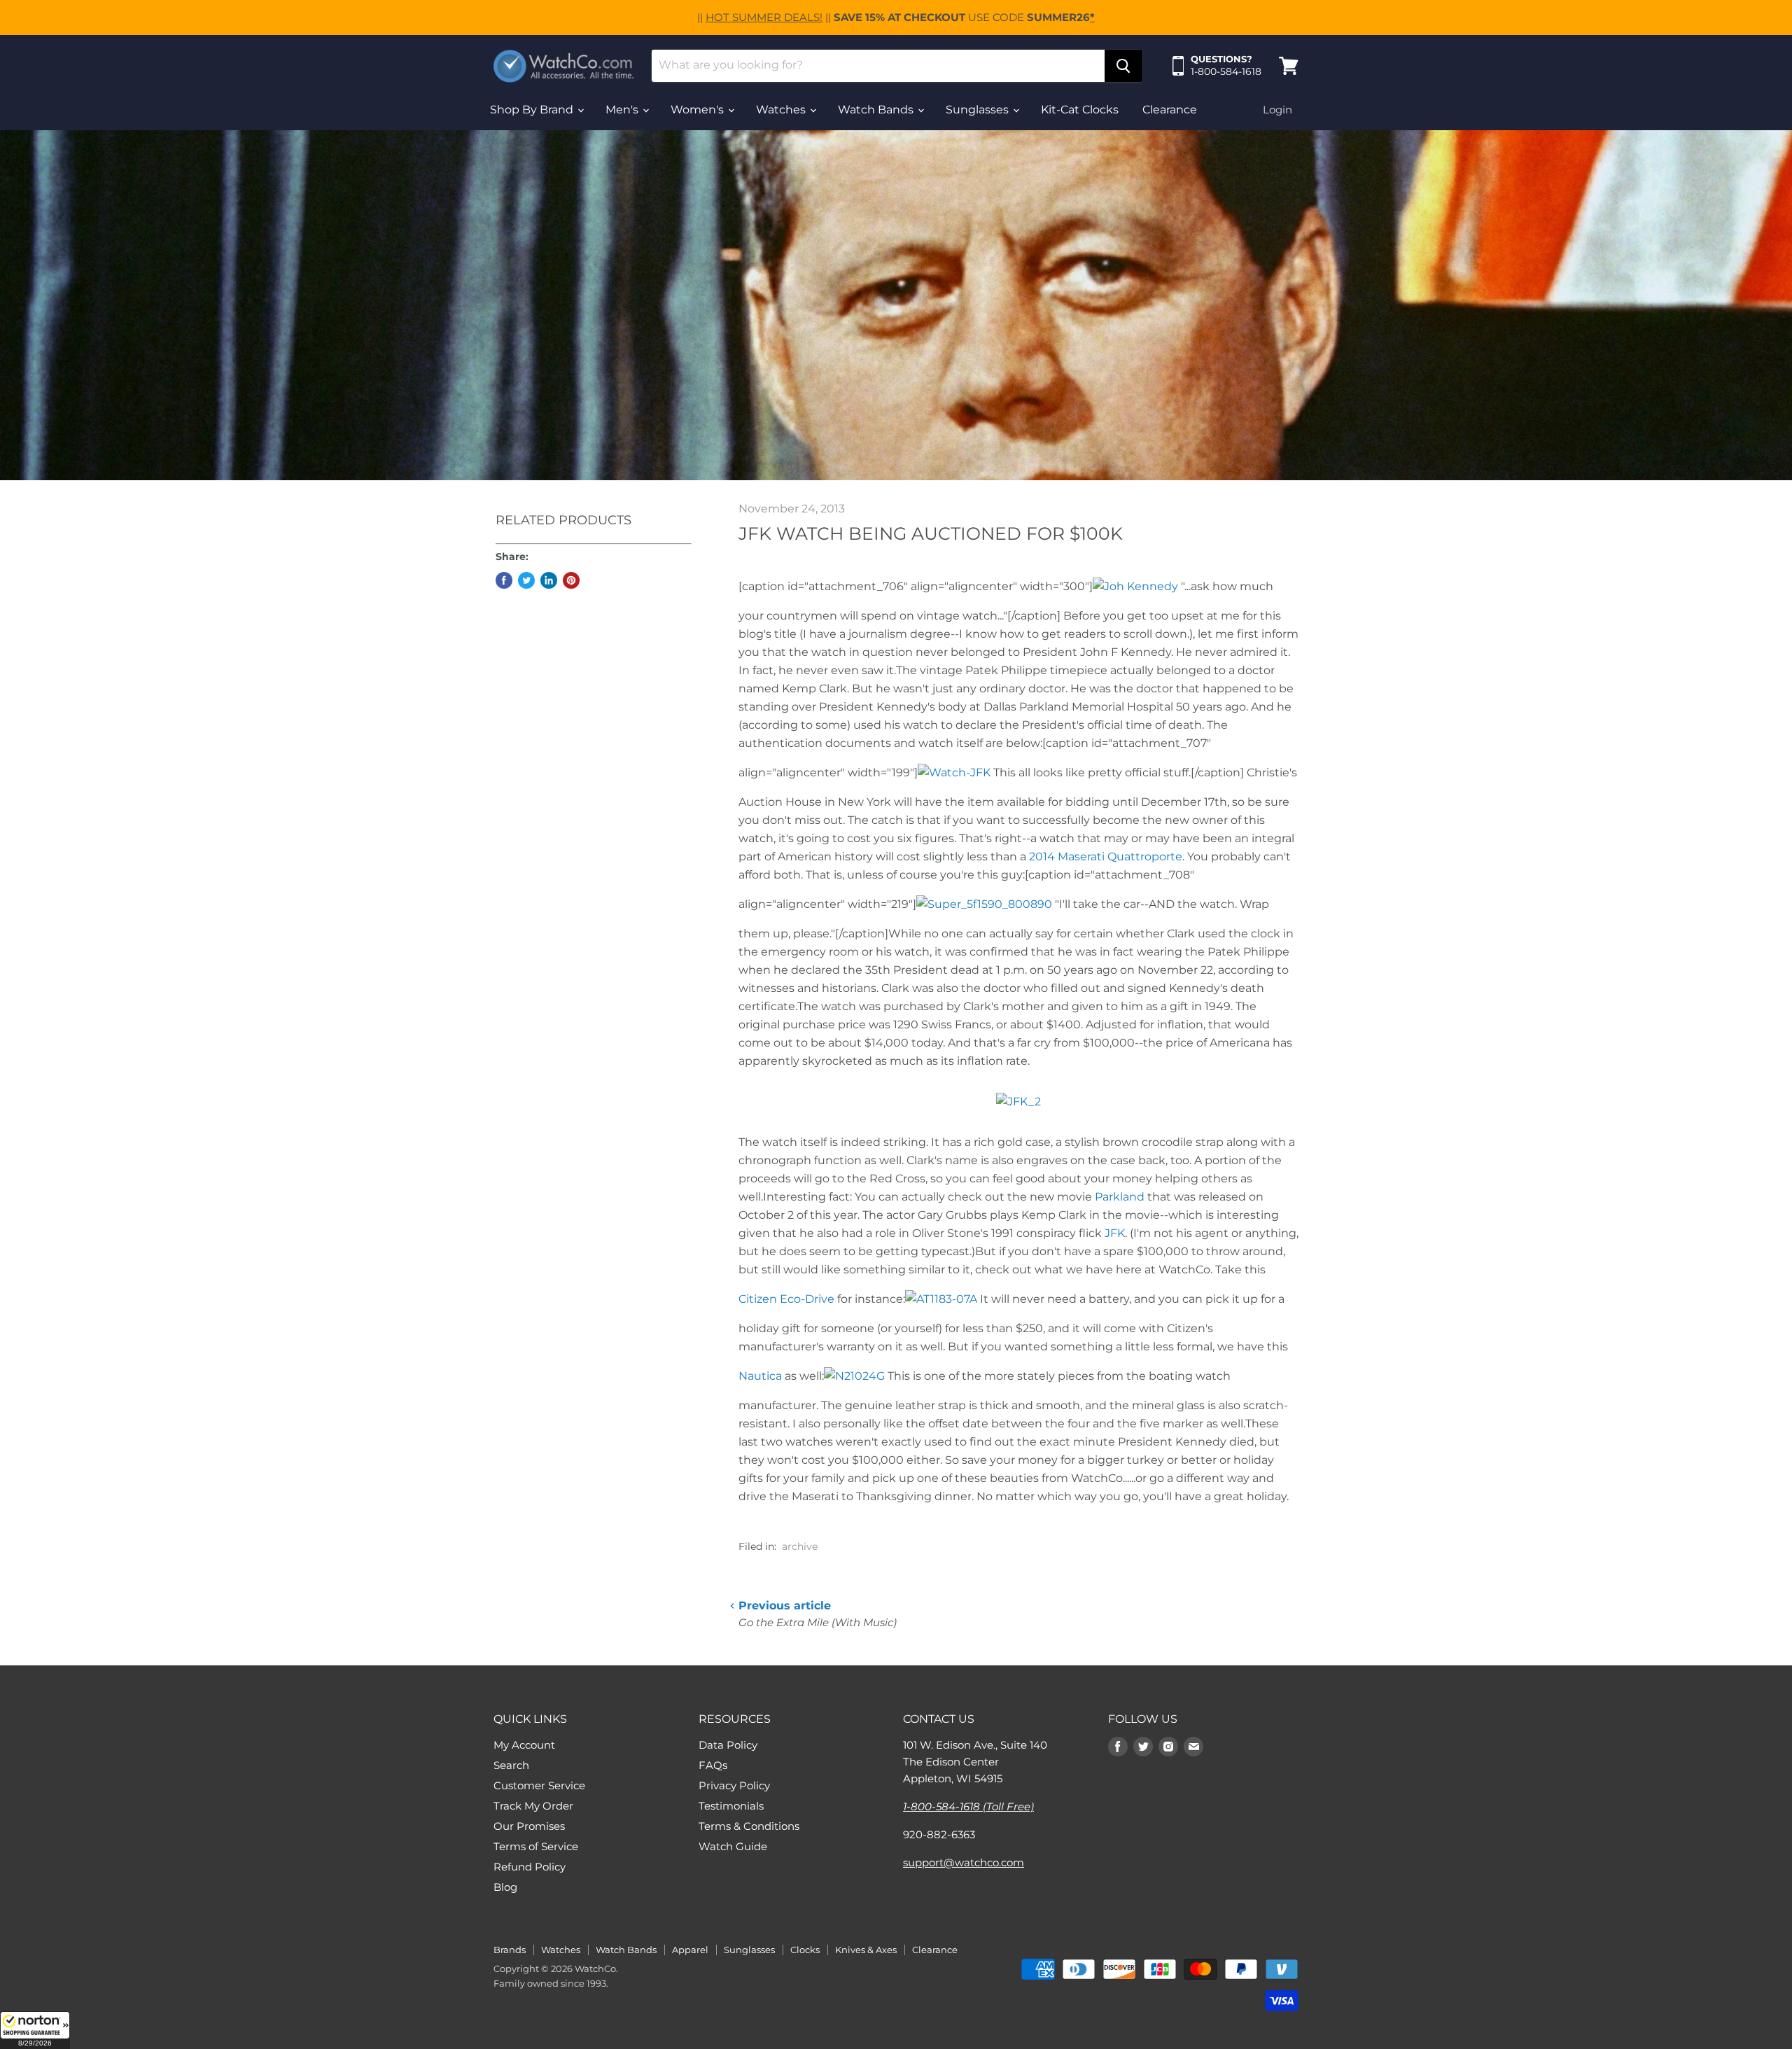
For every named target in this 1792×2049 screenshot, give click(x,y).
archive (800, 1546)
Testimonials (731, 1806)
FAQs (713, 1765)
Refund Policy (530, 1867)
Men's (623, 110)
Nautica (760, 1376)
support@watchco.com (964, 1862)
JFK (1115, 1233)
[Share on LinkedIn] (549, 580)
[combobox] (878, 66)
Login (1277, 110)
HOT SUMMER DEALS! (764, 17)
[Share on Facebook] (504, 580)
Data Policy (728, 1745)
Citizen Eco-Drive (786, 1299)
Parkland (1120, 1197)
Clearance (1170, 110)
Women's (699, 110)
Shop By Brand (533, 110)
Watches (782, 110)
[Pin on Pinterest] (571, 580)
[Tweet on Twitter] (526, 580)
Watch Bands (877, 110)
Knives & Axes (866, 1950)
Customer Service (539, 1785)
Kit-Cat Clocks (1080, 110)
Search (511, 1765)
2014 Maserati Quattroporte (1106, 856)
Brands (510, 1950)
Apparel (690, 1950)
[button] (35, 2030)
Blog (505, 1887)
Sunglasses (979, 110)
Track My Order (533, 1806)
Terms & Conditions (749, 1826)
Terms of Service (536, 1846)
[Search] (1123, 66)
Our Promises (529, 1826)
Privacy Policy (734, 1785)
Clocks (805, 1950)
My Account (524, 1745)
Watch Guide (733, 1846)
